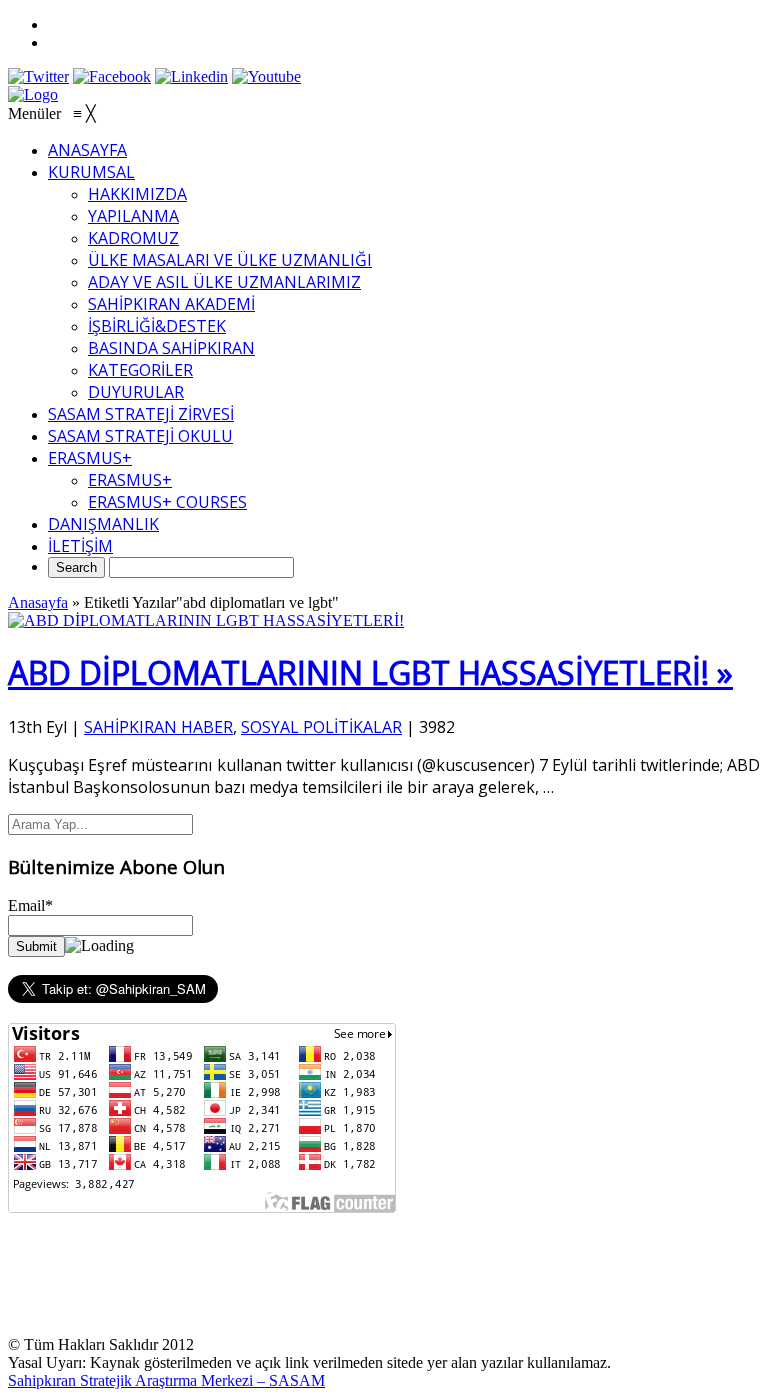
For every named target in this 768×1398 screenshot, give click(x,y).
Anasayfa (38, 602)
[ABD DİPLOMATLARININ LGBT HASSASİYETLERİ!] (206, 620)
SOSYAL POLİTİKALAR (321, 727)
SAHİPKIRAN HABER (158, 727)
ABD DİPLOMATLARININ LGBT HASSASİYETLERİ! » (370, 672)
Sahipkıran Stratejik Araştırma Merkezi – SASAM (166, 1380)
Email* (30, 905)
